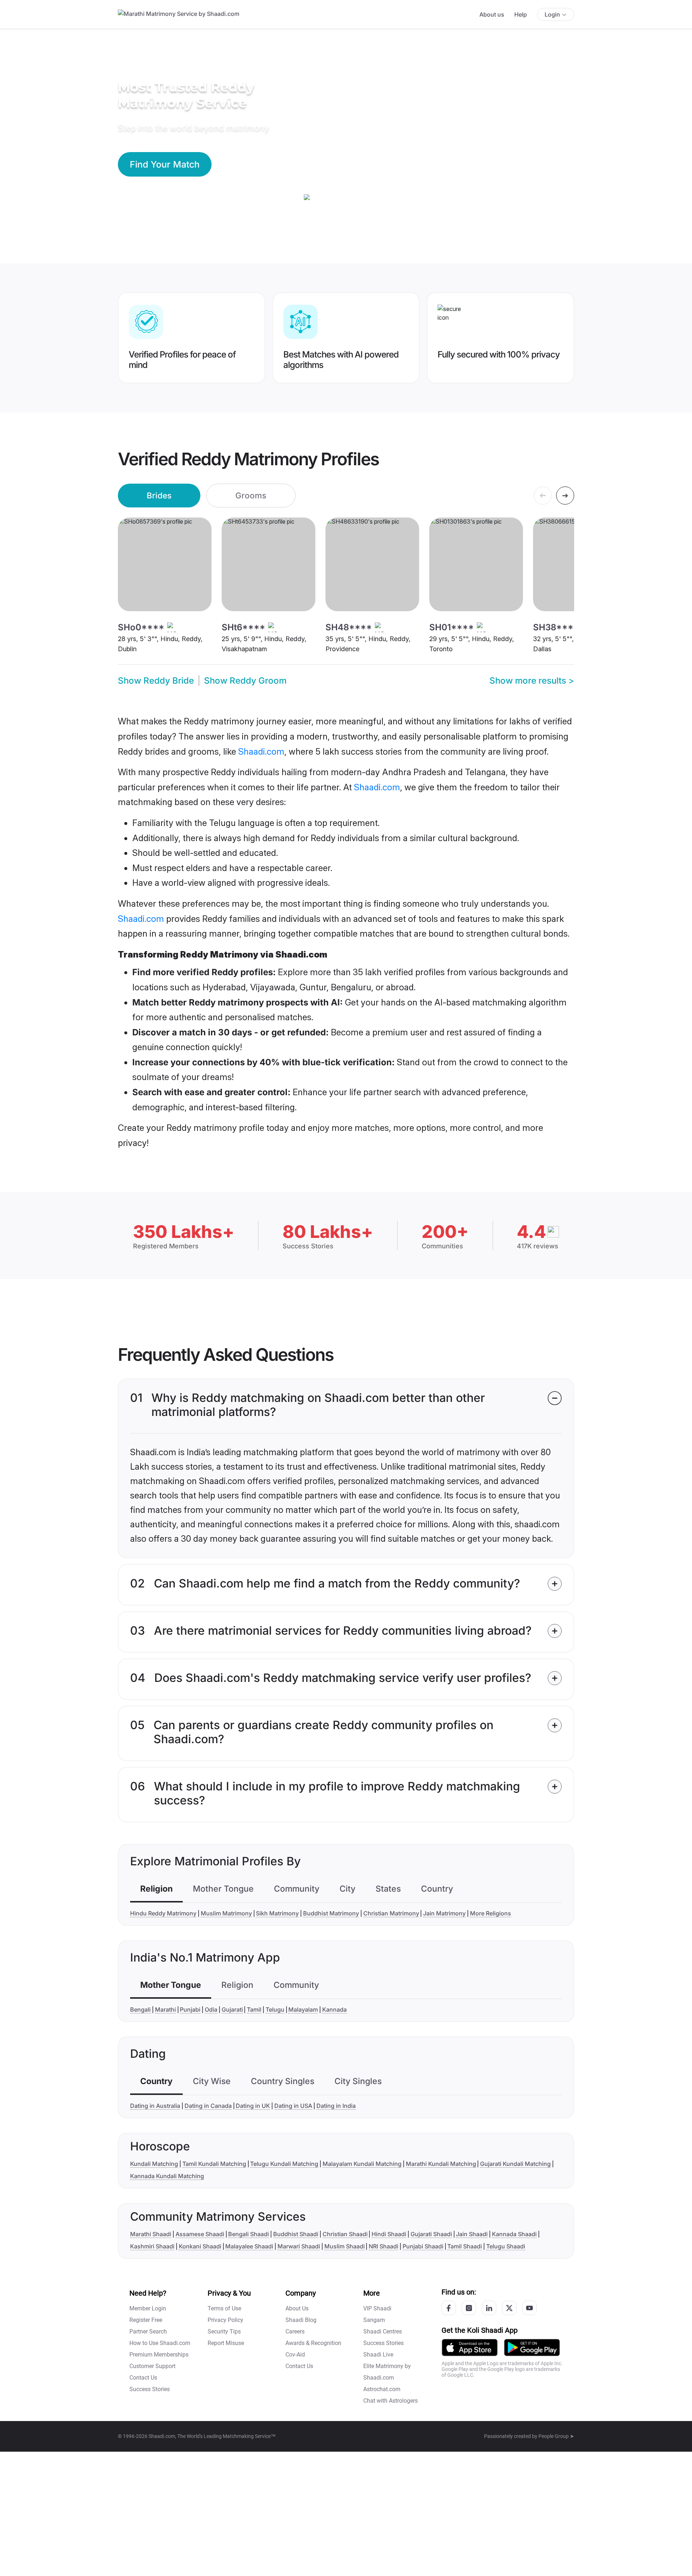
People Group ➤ (556, 2436)
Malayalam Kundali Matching (362, 2164)
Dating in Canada (208, 2106)
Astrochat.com (382, 2389)
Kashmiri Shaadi (152, 2246)
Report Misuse (226, 2343)
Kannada (334, 2009)
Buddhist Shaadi (296, 2234)
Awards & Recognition (313, 2343)
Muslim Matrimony (226, 1913)
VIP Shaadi (377, 2308)
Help (521, 14)
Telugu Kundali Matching (284, 2164)
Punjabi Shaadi (423, 2246)
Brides (159, 495)
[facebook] (449, 2308)
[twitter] (509, 2308)
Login (552, 14)
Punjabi (190, 2009)
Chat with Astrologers (391, 2401)
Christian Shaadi (345, 2234)
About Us (297, 2308)
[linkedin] (489, 2308)
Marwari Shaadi (299, 2246)
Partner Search (148, 2331)
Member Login (148, 2308)
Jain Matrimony (444, 1913)
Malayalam (303, 2009)
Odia (211, 2009)
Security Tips (224, 2331)
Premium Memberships (159, 2355)
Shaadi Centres (383, 2331)
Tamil (254, 2009)
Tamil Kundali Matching (214, 2164)
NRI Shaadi (383, 2246)
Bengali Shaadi (249, 2234)
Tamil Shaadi (465, 2246)
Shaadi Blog (301, 2320)
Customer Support (152, 2366)
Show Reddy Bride (156, 681)
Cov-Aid (295, 2355)
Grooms (251, 495)
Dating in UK (253, 2106)
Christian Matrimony (391, 1913)
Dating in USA (293, 2106)
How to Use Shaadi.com (160, 2343)
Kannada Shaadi (514, 2234)
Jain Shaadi (472, 2234)
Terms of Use (224, 2308)
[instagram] (469, 2308)
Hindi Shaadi (389, 2234)
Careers (295, 2331)
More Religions (491, 1913)
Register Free (146, 2320)
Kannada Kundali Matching (167, 2176)
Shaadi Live (378, 2355)
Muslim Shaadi (345, 2246)
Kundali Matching (154, 2164)
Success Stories (150, 2389)
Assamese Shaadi (200, 2234)
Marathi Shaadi (151, 2234)
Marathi (165, 2009)
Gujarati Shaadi (431, 2234)
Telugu (275, 2009)
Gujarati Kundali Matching (515, 2164)
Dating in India (336, 2106)
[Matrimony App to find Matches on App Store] (470, 2347)
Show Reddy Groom (245, 681)
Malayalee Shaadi (249, 2246)
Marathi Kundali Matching (441, 2164)
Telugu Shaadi (506, 2246)
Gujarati (232, 2009)
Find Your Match (165, 164)
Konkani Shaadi (200, 2246)
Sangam (374, 2320)
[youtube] (529, 2308)
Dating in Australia (155, 2106)
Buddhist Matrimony (331, 1913)
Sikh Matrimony (277, 1913)
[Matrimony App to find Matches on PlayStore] (532, 2347)
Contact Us (143, 2378)
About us (492, 14)
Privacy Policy (225, 2320)
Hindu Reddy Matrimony (163, 1913)
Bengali (140, 2009)
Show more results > (532, 681)
